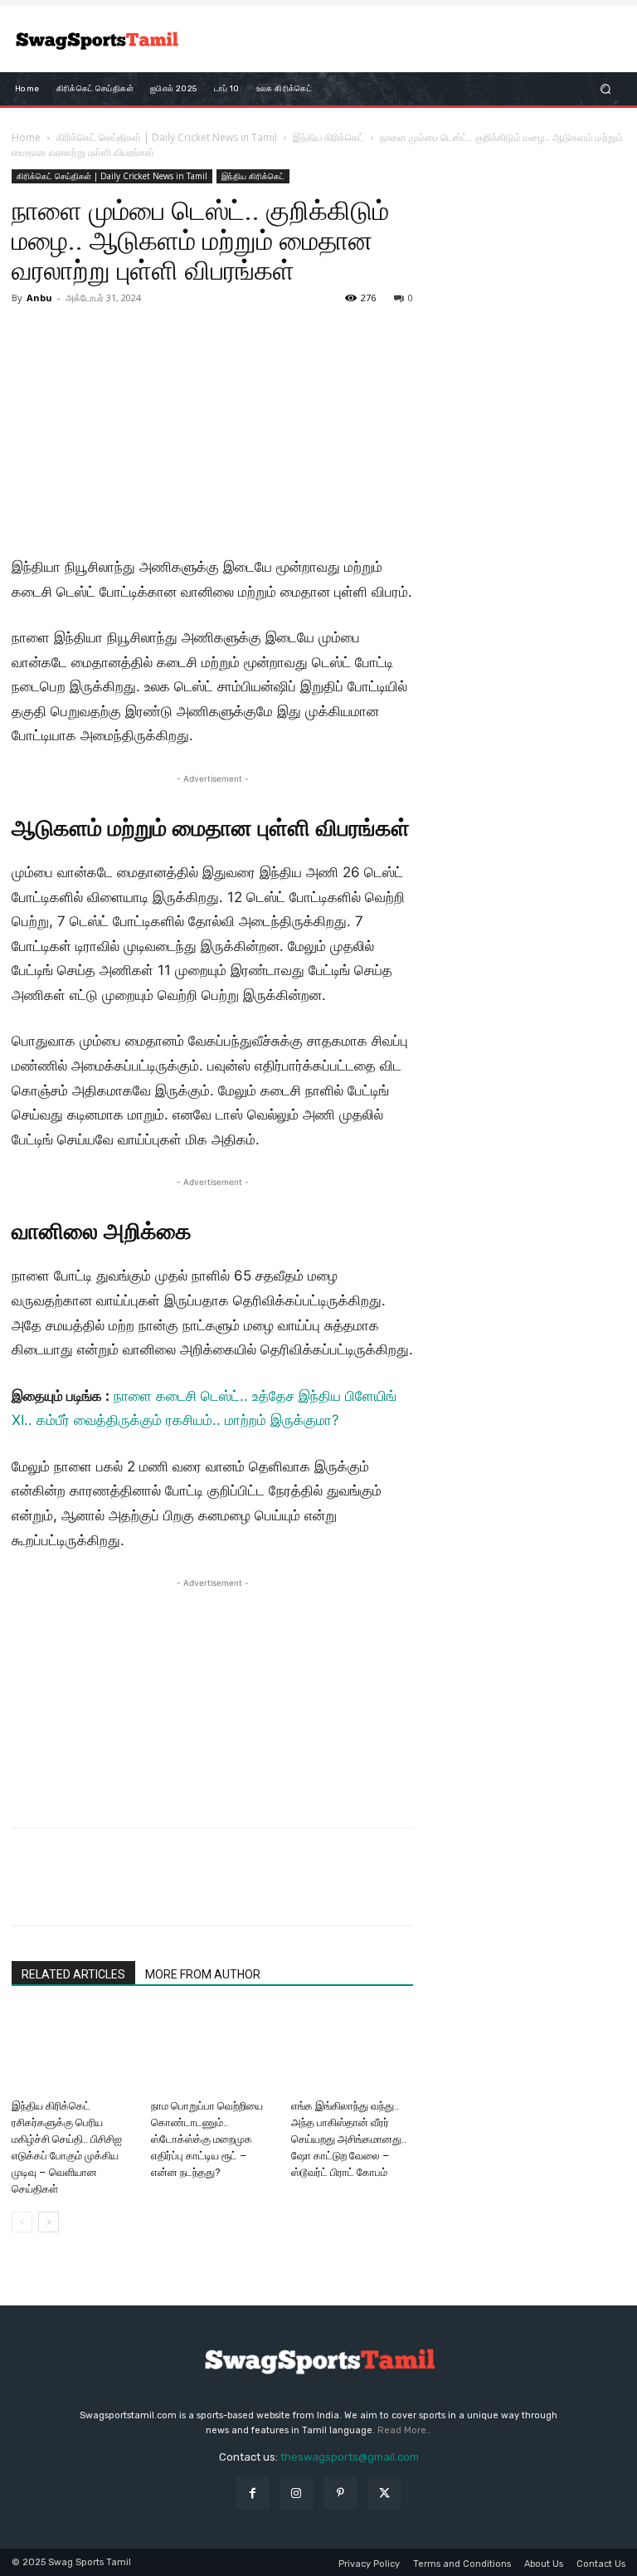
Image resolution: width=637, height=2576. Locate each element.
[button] (606, 89)
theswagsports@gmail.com (350, 2457)
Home (26, 137)
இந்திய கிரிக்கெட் (328, 137)
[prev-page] (22, 2222)
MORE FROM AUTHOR (203, 1974)
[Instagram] (297, 2493)
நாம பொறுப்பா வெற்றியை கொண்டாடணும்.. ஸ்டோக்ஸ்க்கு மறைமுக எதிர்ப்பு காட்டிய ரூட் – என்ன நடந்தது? (207, 2139)
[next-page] (49, 2222)
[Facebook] (28, 1891)
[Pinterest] (105, 1891)
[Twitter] (66, 1891)
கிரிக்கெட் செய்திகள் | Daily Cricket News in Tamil (167, 137)
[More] (182, 1891)
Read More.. (404, 2430)
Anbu (39, 298)
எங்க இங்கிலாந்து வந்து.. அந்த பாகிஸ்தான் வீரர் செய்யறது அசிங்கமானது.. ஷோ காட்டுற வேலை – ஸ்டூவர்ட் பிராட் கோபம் (349, 2139)
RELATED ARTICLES (73, 1974)
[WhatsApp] (143, 1891)
